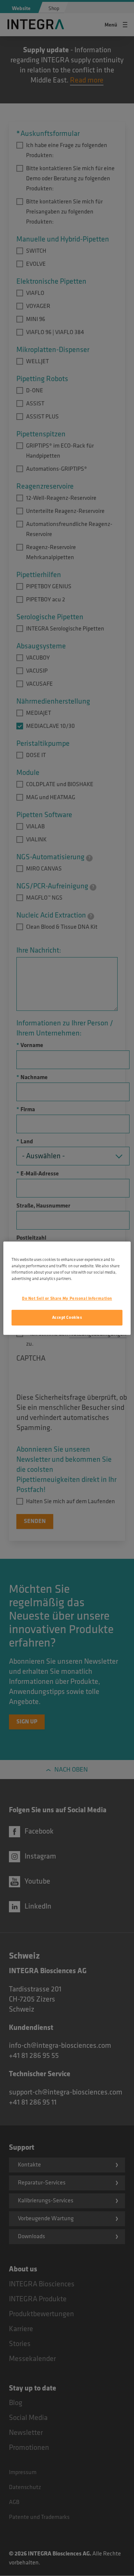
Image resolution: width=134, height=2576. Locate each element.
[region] (67, 1288)
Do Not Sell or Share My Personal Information (67, 1298)
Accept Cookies (67, 1317)
